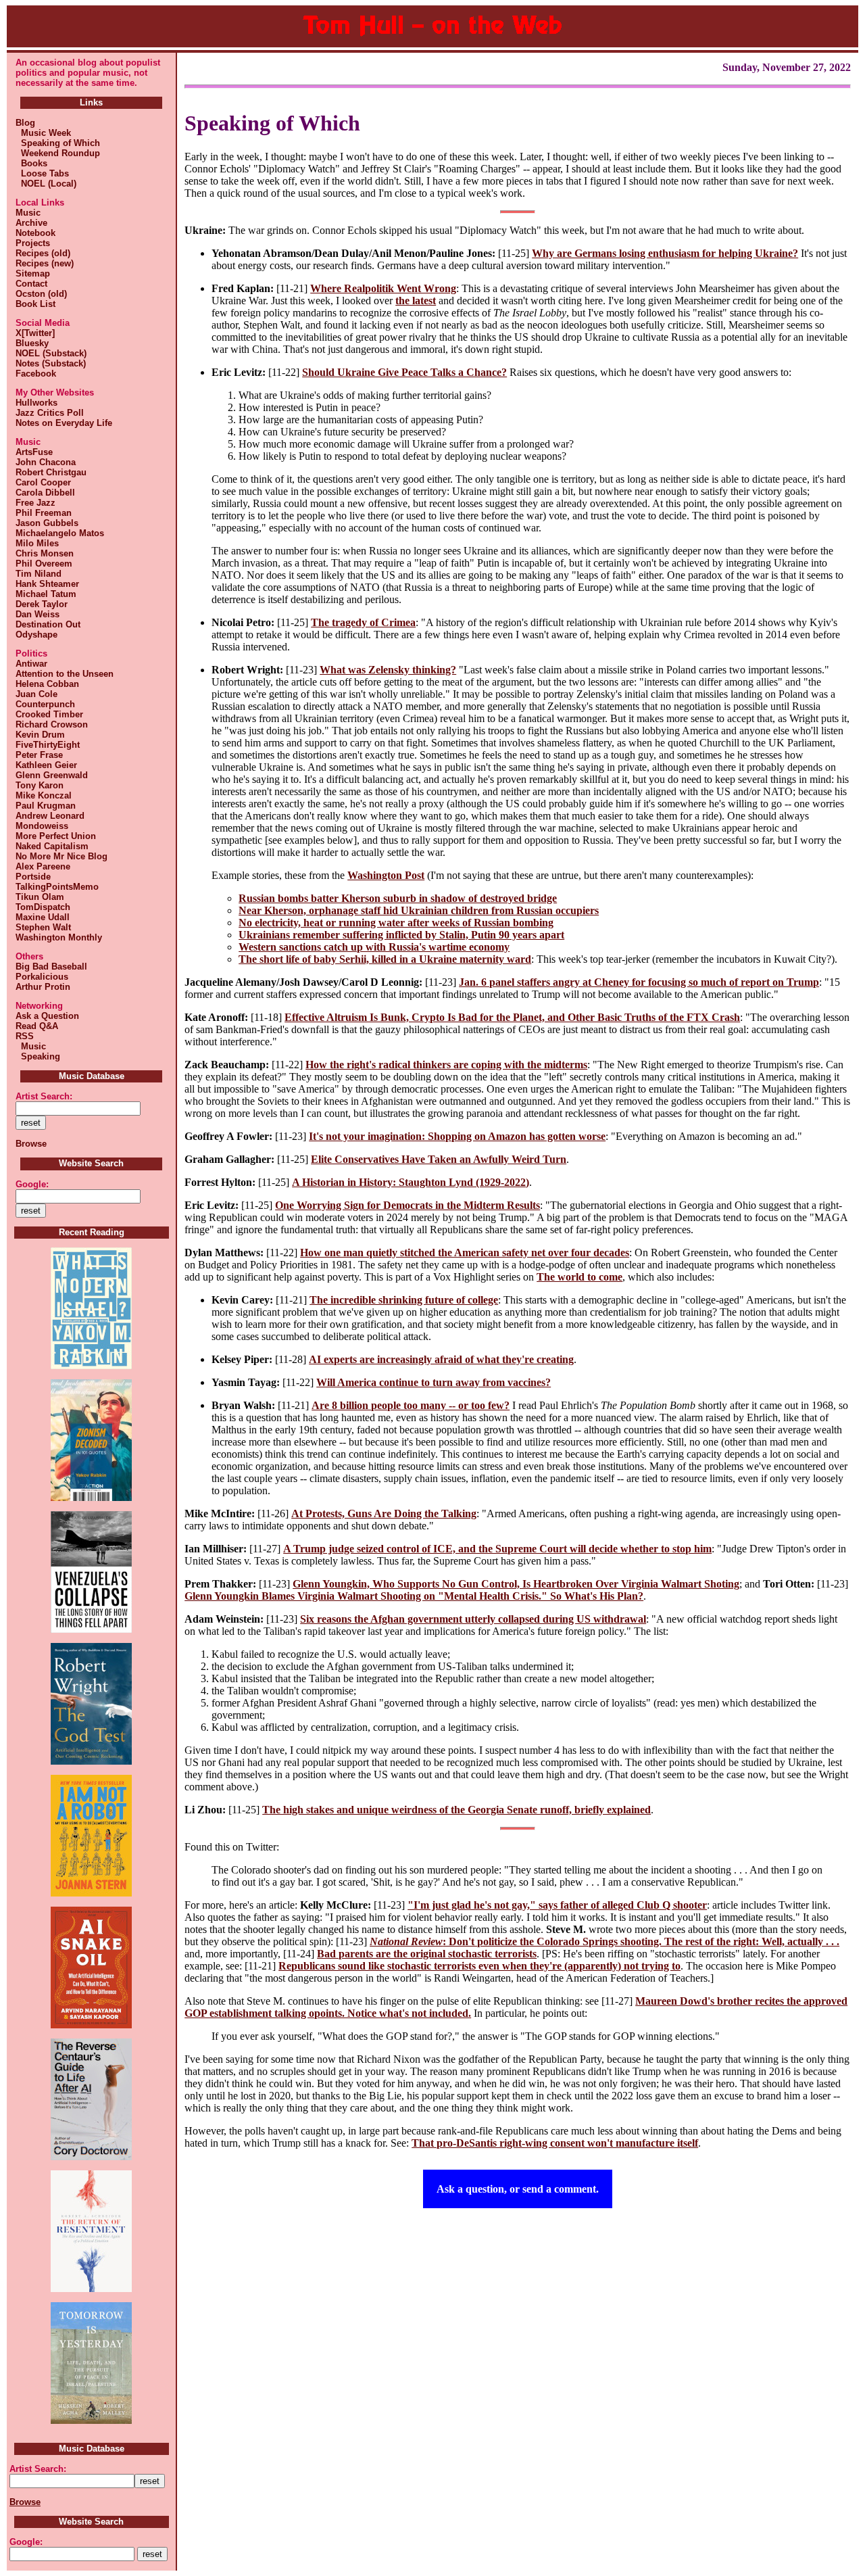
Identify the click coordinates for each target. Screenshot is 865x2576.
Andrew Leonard (50, 816)
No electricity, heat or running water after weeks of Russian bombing (396, 923)
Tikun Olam (40, 897)
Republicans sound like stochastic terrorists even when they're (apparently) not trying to (479, 1966)
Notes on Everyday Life (64, 423)
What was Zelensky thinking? (388, 670)
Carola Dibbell (45, 493)
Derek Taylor (42, 604)
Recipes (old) (43, 253)
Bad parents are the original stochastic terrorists (427, 1954)
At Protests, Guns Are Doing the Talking (384, 1513)
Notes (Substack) (51, 363)
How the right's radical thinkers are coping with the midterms (446, 1065)
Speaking (38, 1056)
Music (28, 213)
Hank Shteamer (47, 584)
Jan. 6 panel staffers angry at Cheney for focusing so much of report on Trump (639, 982)
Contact (31, 284)
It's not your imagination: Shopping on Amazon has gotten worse (457, 1136)
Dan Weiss (38, 614)
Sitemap (33, 273)
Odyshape (36, 635)
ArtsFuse (34, 452)
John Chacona (46, 462)
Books (31, 163)
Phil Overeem (44, 564)
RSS (25, 1036)
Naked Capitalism (52, 846)
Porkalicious (42, 977)
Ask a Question (47, 1016)
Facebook (36, 374)
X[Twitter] (35, 333)
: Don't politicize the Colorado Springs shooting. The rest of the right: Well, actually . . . (604, 1941)
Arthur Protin (43, 987)
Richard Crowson (52, 724)
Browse (31, 1144)
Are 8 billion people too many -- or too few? (411, 1405)
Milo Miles (37, 543)
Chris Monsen (45, 553)
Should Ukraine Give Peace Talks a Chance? (404, 372)
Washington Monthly (59, 937)
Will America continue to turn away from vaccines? (434, 1382)
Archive (31, 223)
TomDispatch (43, 907)
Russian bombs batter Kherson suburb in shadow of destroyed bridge (398, 898)
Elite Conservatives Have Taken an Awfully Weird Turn (439, 1159)
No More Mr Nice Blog (61, 856)
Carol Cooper (43, 482)
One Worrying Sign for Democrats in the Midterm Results (407, 1205)
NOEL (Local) (46, 184)
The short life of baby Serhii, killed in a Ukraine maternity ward (385, 959)
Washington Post (386, 875)
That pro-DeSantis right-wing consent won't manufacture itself (555, 2143)
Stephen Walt (43, 927)
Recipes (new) (45, 263)
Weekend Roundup (58, 153)
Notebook (35, 233)
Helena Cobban (47, 684)
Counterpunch (45, 704)
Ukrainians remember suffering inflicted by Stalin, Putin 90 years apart (401, 935)
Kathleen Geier (46, 765)
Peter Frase (39, 755)
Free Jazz (35, 503)
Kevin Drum (40, 735)
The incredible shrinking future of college (404, 1300)
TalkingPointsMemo (57, 887)
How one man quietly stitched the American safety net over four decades (465, 1253)
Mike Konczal (44, 795)
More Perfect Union (56, 836)
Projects (33, 243)
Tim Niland (39, 574)
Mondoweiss (42, 826)
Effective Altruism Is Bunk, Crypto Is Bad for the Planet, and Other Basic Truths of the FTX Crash (512, 1017)
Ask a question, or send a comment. (518, 2189)
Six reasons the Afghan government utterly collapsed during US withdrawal (473, 1619)
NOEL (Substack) (51, 353)
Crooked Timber (49, 714)
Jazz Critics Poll (50, 413)
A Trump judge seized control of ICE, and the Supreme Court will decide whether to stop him (497, 1549)
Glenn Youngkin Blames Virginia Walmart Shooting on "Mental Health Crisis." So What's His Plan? (414, 1596)
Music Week (43, 133)
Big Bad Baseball (51, 967)
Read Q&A (37, 1026)
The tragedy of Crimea (363, 622)
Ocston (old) (41, 294)
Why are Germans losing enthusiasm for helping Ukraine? (665, 253)
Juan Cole (36, 694)
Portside (33, 877)
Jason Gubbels (47, 523)
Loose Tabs (42, 173)
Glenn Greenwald (52, 775)
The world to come (579, 1277)
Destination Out (48, 624)
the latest (416, 301)
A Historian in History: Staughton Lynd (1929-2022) (411, 1182)
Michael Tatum (46, 594)
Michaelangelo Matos (60, 533)
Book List (35, 304)
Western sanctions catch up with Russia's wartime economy (374, 947)
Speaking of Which (58, 143)
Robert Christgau (51, 472)
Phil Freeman (44, 513)
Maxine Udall (43, 917)
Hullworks (36, 403)
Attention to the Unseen (65, 674)
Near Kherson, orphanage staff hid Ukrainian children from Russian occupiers (419, 910)
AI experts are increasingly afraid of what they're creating (441, 1359)
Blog (25, 123)
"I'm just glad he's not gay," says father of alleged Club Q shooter (557, 1905)
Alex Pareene (43, 866)
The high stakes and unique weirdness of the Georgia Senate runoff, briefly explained (456, 1810)
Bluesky (32, 343)
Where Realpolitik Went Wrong (383, 288)
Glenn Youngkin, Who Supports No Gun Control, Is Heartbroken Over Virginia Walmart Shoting (516, 1584)
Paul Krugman (46, 806)
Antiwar (31, 664)
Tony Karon (40, 785)
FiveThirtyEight (48, 745)
